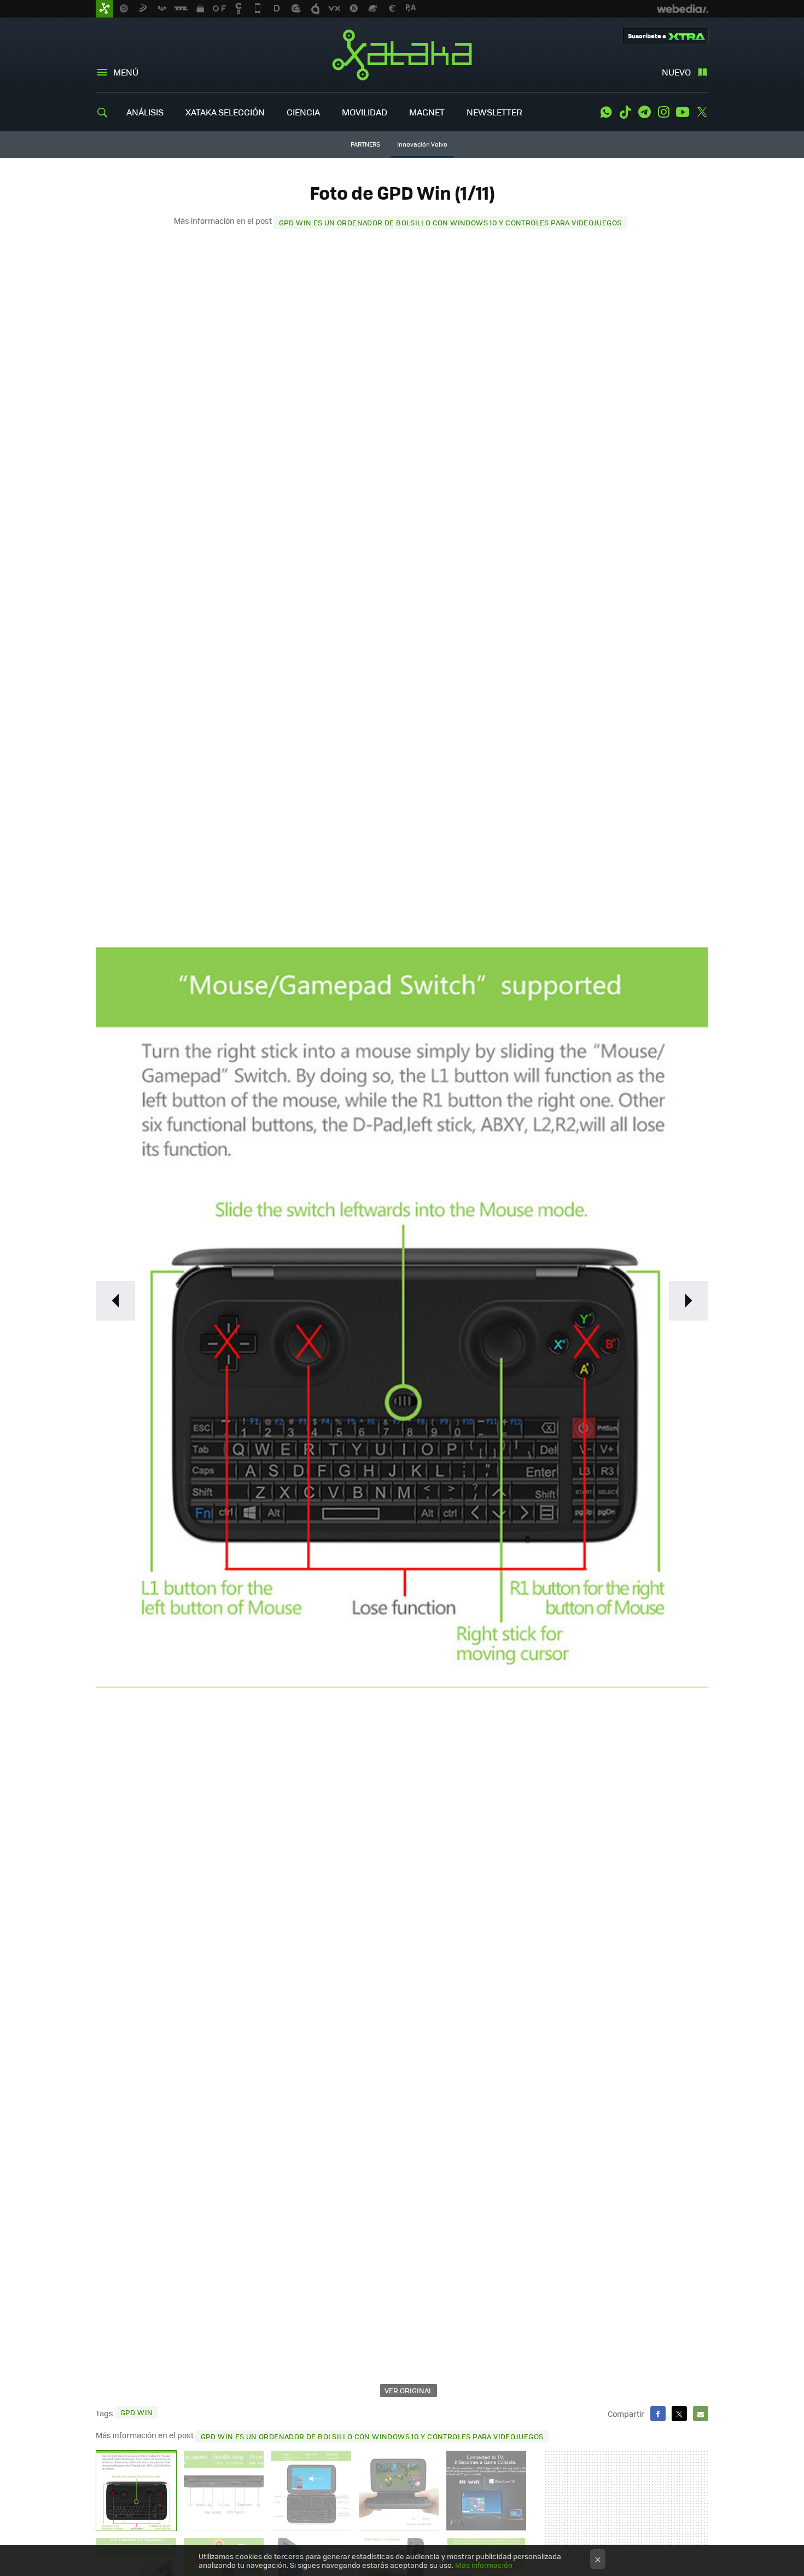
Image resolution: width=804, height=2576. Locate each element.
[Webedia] (683, 9)
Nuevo (676, 72)
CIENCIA (303, 112)
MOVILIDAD (365, 112)
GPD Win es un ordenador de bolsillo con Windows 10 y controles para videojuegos (450, 222)
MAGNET (427, 112)
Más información (484, 2565)
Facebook (658, 2414)
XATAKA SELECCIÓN (225, 112)
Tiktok (625, 112)
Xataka (402, 55)
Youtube (683, 112)
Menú (126, 72)
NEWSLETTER (494, 112)
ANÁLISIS (145, 112)
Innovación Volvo (422, 144)
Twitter (702, 112)
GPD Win (137, 2412)
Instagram (663, 112)
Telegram (644, 112)
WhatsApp (606, 112)
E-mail (701, 2414)
